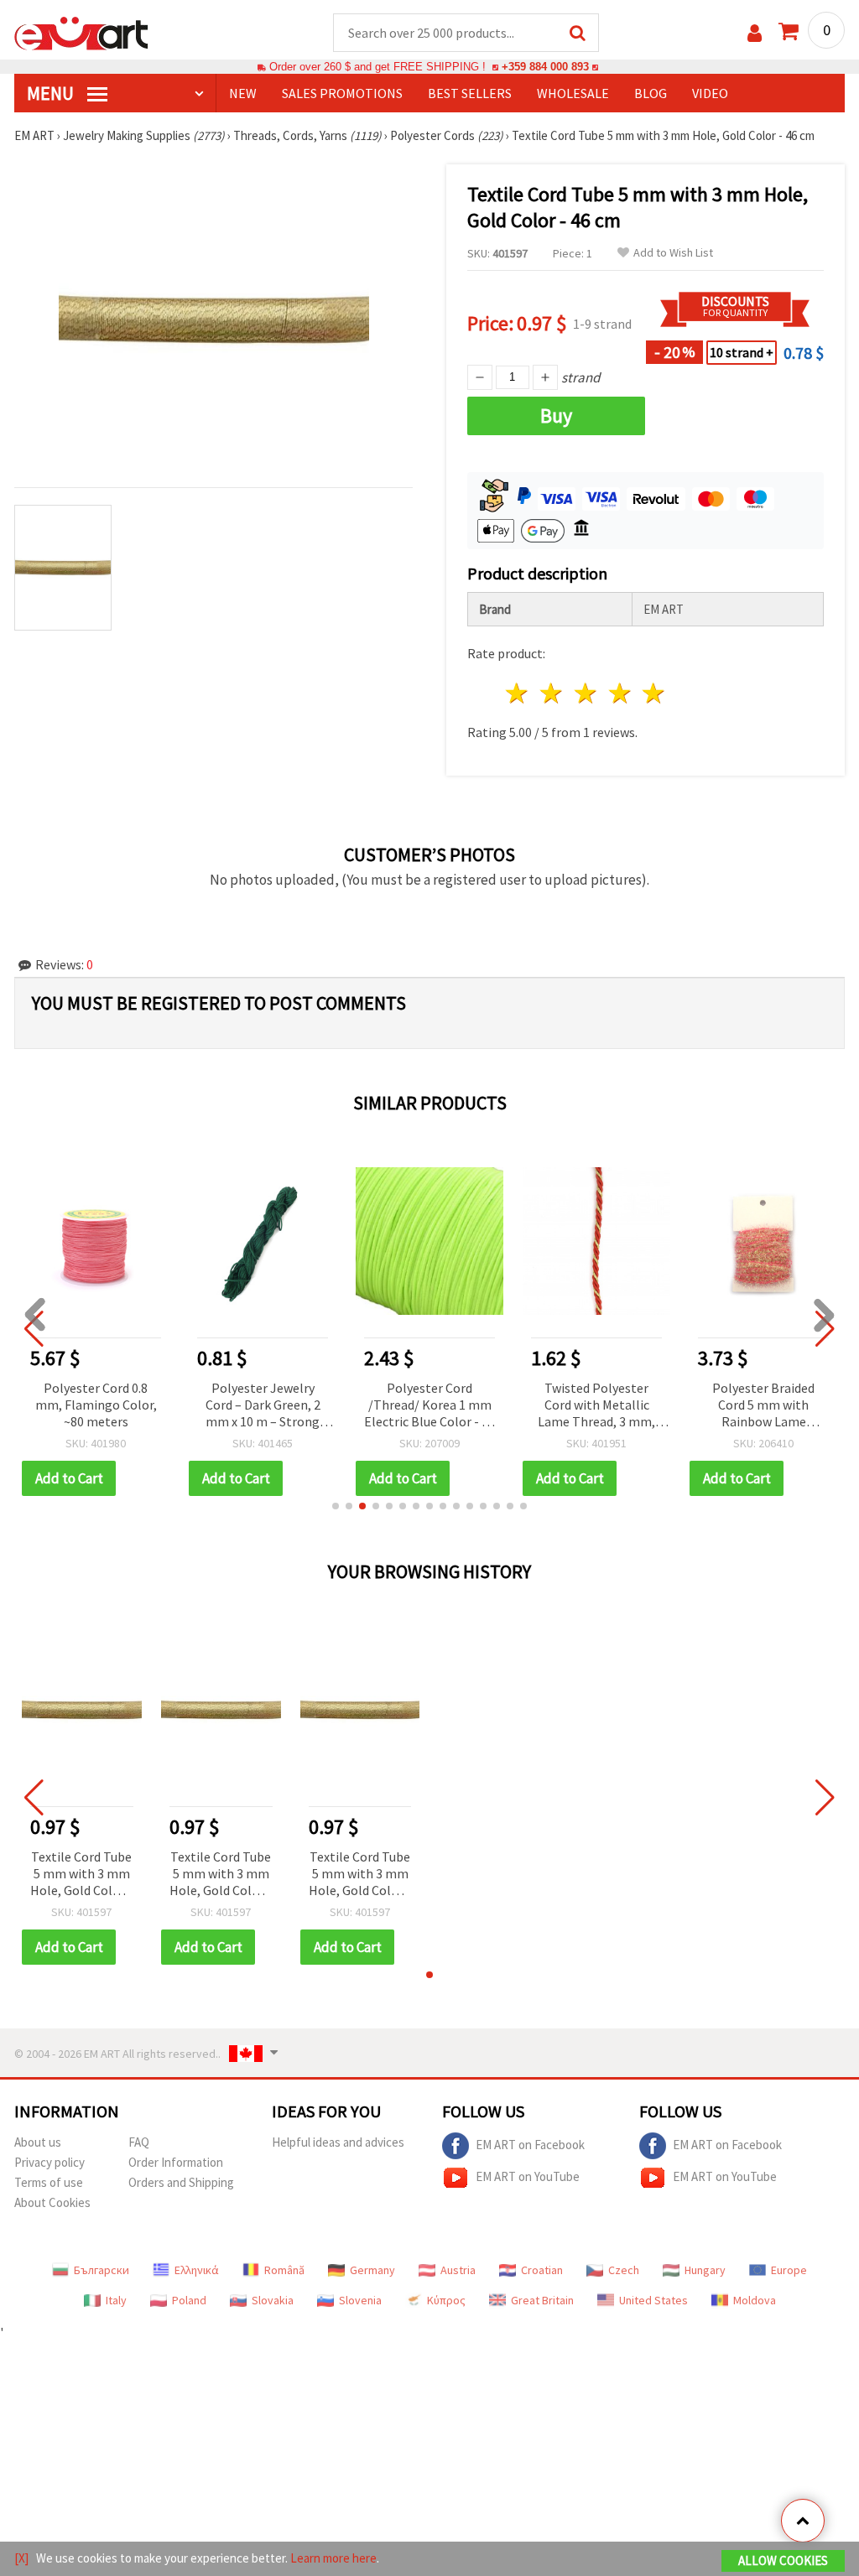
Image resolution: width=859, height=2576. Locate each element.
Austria (458, 2270)
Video (710, 93)
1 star (518, 693)
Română (284, 2270)
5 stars (655, 693)
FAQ (139, 2142)
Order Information (176, 2162)
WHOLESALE (573, 93)
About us (38, 2142)
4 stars (620, 693)
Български (102, 2270)
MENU (52, 93)
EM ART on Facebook (530, 2145)
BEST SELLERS (470, 93)
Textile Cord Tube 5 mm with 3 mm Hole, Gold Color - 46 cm (81, 1875)
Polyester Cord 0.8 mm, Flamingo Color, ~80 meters (96, 1405)
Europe (789, 2270)
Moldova (755, 2300)
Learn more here (333, 2558)
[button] (336, 1506)
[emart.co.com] (81, 32)
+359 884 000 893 (545, 67)
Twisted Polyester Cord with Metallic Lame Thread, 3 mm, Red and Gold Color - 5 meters (596, 1406)
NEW (243, 93)
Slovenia (360, 2300)
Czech (624, 2270)
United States (653, 2300)
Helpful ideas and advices (338, 2142)
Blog (651, 93)
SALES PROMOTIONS (342, 93)
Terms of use (49, 2182)
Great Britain (542, 2300)
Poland (189, 2300)
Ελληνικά (197, 2270)
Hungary (705, 2270)
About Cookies (52, 2202)
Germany (372, 2270)
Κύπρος (446, 2300)
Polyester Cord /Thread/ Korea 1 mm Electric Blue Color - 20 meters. (429, 1406)
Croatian (542, 2270)
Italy (116, 2300)
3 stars (586, 693)
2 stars (552, 693)
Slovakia (273, 2300)
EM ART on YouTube (528, 2176)
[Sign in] (755, 33)
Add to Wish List (673, 253)
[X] (21, 2558)
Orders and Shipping (181, 2182)
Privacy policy (49, 2162)
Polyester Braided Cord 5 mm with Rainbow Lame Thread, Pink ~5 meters (763, 1406)
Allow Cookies (783, 2560)
